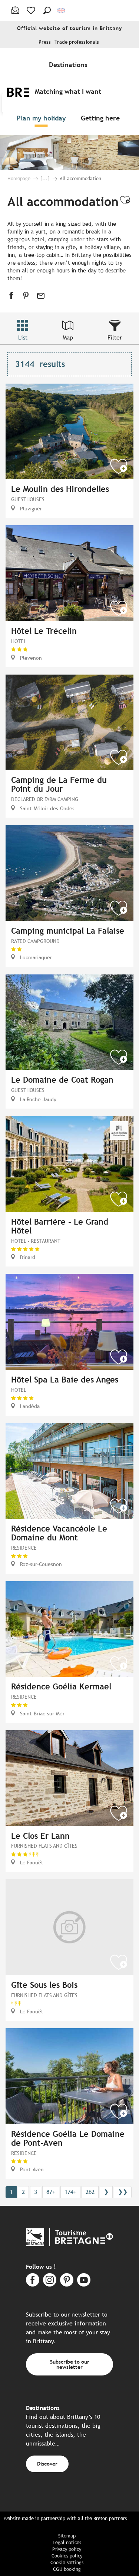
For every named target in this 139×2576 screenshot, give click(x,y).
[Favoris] (32, 10)
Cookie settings (67, 2562)
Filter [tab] (115, 337)
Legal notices (67, 2542)
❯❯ (123, 2192)
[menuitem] (70, 64)
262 (90, 2192)
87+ (51, 2192)
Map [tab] (68, 337)
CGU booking (67, 2569)
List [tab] (23, 337)
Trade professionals (77, 42)
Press (45, 42)
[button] (47, 10)
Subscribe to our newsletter (70, 2364)
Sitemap (67, 2536)
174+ (70, 2192)
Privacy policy (67, 2549)
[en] (62, 11)
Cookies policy (67, 2556)
